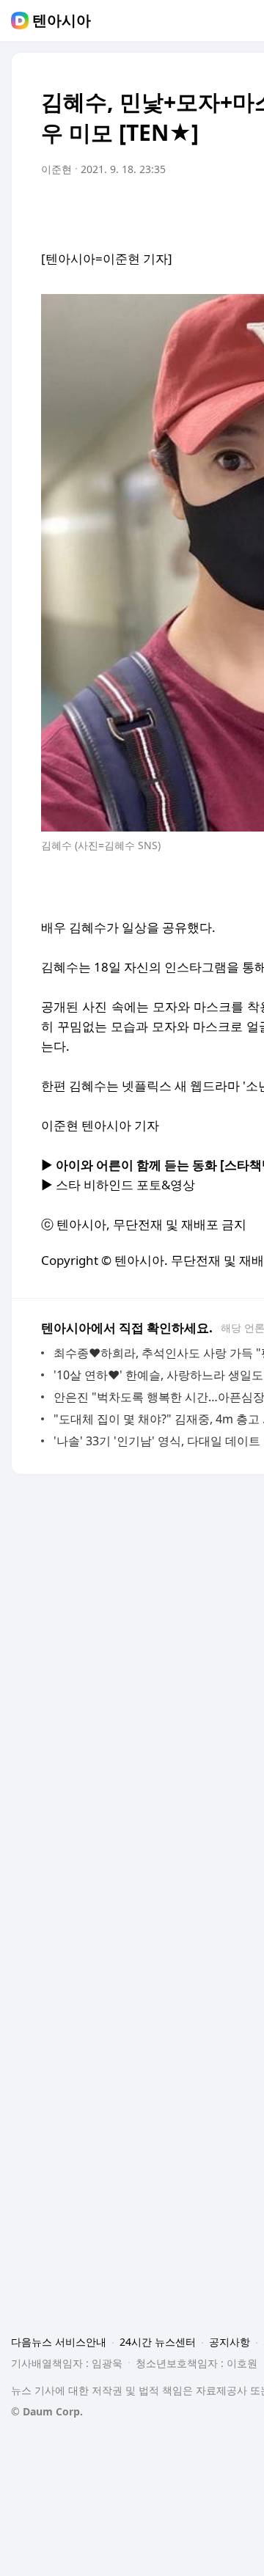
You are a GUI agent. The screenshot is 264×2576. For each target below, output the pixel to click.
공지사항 (230, 2342)
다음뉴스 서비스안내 (59, 2342)
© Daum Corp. (47, 2411)
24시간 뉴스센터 (158, 2342)
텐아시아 (62, 21)
